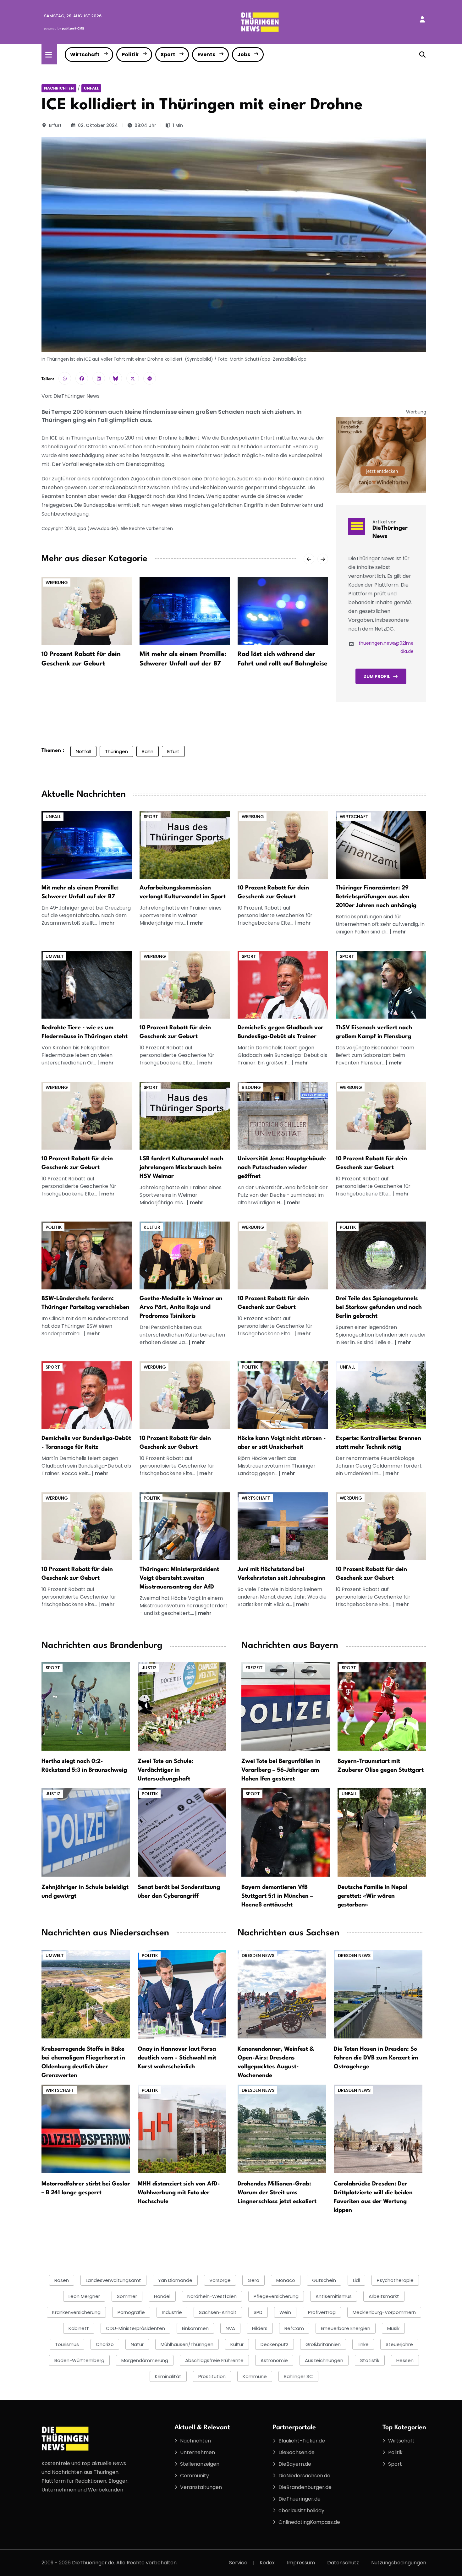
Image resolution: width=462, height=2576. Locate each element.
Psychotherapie (395, 2280)
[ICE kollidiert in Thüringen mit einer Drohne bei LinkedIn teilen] (99, 378)
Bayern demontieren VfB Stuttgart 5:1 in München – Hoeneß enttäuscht (277, 1896)
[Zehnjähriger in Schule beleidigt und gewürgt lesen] (86, 1832)
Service (238, 2563)
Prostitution (212, 2376)
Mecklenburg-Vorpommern (384, 2312)
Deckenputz (275, 2344)
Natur (137, 2344)
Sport (168, 55)
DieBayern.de (295, 2464)
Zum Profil (377, 676)
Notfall (83, 751)
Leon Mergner (84, 2296)
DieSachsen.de (297, 2452)
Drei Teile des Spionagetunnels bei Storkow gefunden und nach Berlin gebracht (379, 1307)
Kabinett (79, 2328)
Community (195, 2476)
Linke (363, 2344)
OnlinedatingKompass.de (309, 2522)
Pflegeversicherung (276, 2296)
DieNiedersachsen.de (304, 2476)
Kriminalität (168, 2376)
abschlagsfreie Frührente (214, 2360)
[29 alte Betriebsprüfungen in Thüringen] (381, 845)
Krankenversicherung (76, 2312)
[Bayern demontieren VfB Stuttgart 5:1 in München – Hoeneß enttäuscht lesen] (286, 1832)
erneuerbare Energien (346, 2328)
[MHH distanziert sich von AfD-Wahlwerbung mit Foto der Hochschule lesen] (182, 2128)
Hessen (405, 2360)
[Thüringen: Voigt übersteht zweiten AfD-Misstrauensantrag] (185, 1526)
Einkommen (195, 2328)
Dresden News (258, 1955)
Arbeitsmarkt (384, 2296)
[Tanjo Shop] (381, 455)
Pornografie (131, 2312)
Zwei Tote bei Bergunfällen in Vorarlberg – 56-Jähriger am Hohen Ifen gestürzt (281, 1770)
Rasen (62, 2280)
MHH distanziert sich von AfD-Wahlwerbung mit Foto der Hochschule (179, 2193)
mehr (108, 923)
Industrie (172, 2312)
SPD (258, 2312)
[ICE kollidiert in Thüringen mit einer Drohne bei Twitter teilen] (133, 378)
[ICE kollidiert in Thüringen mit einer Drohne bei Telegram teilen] (150, 378)
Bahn (148, 751)
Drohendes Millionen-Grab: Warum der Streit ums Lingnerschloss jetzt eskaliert (277, 2193)
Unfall (91, 88)
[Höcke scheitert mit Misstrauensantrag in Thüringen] (283, 1395)
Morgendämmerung (145, 2360)
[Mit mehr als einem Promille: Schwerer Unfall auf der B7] (185, 611)
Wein (285, 2312)
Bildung (251, 1087)
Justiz (149, 1668)
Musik (393, 2328)
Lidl (356, 2280)
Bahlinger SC (298, 2376)
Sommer (127, 2296)
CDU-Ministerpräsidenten (135, 2328)
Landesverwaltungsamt (113, 2280)
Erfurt (55, 125)
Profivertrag (322, 2312)
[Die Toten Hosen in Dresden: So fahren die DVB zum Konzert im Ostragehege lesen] (378, 1994)
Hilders (260, 2328)
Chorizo (105, 2344)
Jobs (244, 55)
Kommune (255, 2376)
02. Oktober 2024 (98, 125)
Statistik (370, 2360)
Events (206, 55)
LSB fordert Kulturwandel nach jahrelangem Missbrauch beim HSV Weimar (181, 1168)
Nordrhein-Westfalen (212, 2296)
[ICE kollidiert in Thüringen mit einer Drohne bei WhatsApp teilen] (65, 378)
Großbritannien (323, 2344)
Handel (162, 2296)
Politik (130, 55)
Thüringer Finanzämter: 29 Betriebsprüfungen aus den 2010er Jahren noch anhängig (376, 897)
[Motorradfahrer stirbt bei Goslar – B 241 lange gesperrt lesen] (86, 2128)
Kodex (267, 2563)
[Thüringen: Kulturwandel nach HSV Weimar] (185, 1116)
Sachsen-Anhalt (218, 2312)
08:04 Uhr (145, 125)
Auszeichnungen (324, 2360)
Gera (253, 2280)
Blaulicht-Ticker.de (302, 2441)
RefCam (294, 2328)
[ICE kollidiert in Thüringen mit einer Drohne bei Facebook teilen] (82, 378)
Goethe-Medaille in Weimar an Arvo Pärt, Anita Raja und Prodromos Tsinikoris (181, 1307)
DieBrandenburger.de (305, 2487)
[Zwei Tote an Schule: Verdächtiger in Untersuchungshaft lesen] (182, 1706)
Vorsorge (220, 2280)
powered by (64, 28)
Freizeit (254, 1668)
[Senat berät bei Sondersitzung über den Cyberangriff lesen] (182, 1832)
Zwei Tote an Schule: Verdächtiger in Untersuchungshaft (166, 1770)
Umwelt (55, 956)
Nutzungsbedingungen (399, 2563)
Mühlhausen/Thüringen (187, 2344)
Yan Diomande (175, 2280)
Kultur (152, 1227)
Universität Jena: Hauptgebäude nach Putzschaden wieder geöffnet (282, 1168)
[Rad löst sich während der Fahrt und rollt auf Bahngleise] (283, 611)
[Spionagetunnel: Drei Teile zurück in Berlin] (381, 1255)
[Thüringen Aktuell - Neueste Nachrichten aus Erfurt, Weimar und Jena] (260, 22)
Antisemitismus (334, 2296)
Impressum (301, 2563)
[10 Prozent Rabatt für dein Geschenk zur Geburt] (87, 611)
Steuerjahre (399, 2344)
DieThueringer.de (300, 2499)
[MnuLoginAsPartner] (422, 19)
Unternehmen (198, 2452)
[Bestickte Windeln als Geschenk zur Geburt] (283, 845)
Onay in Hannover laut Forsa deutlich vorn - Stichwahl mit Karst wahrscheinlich (177, 2058)
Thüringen (116, 751)
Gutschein (324, 2280)
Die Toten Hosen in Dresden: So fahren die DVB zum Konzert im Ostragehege (376, 2058)
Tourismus (67, 2344)
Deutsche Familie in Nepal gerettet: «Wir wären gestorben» (372, 1896)
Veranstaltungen (201, 2487)
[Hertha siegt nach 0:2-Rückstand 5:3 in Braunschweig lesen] (86, 1706)
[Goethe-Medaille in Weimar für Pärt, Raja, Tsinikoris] (185, 1255)
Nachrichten (59, 88)
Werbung (57, 582)
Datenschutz (343, 2563)
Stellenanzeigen (200, 2464)
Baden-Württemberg (79, 2360)
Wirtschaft (85, 55)
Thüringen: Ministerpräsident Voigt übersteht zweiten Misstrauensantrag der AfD (179, 1578)
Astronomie (274, 2360)
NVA (230, 2328)
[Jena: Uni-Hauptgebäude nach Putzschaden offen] (283, 1116)
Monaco (286, 2280)
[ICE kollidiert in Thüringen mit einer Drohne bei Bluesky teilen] (116, 378)
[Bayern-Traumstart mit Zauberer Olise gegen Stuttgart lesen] (382, 1706)
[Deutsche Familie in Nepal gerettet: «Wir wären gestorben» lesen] (382, 1832)
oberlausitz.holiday (301, 2510)
